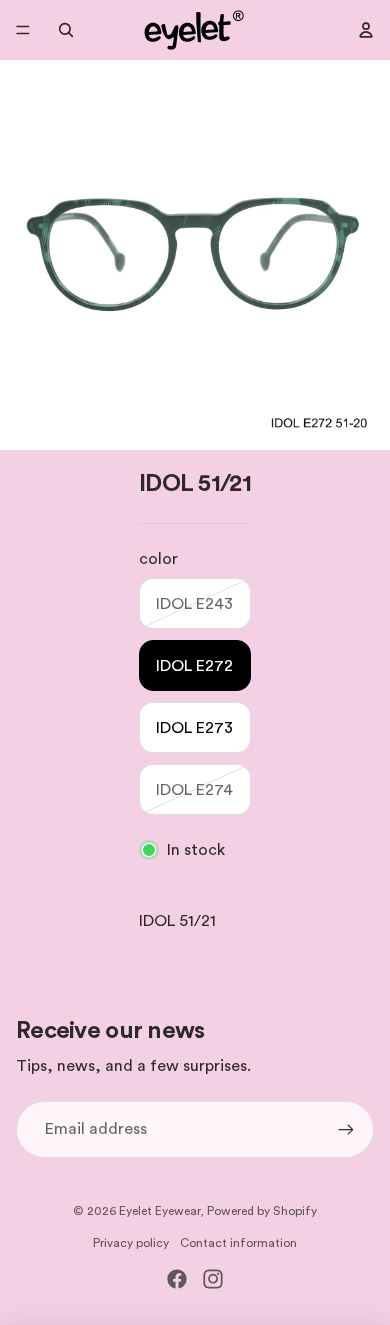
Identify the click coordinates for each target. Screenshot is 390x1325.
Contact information (238, 1243)
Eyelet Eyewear (159, 1211)
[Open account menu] (366, 30)
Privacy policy (131, 1243)
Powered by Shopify (262, 1211)
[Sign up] (346, 1129)
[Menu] (23, 30)
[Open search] (66, 30)
